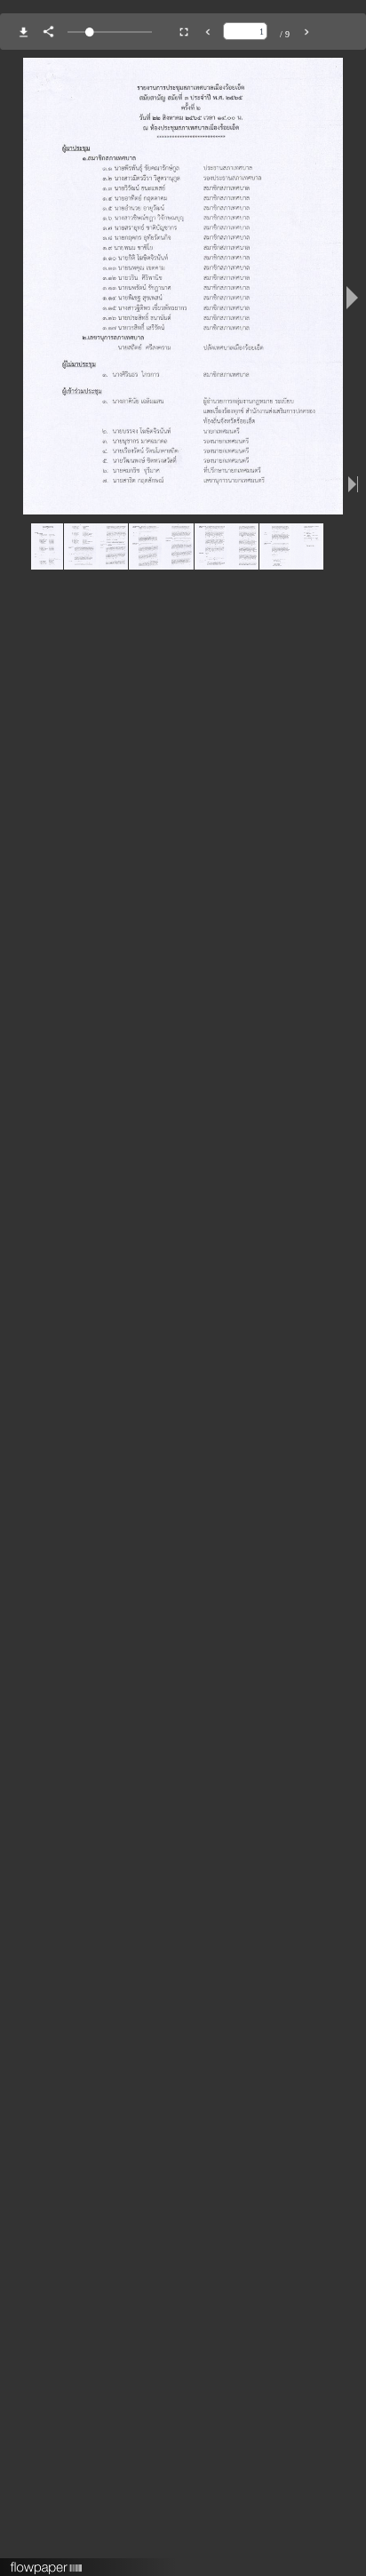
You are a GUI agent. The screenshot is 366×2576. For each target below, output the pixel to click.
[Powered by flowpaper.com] (47, 2562)
